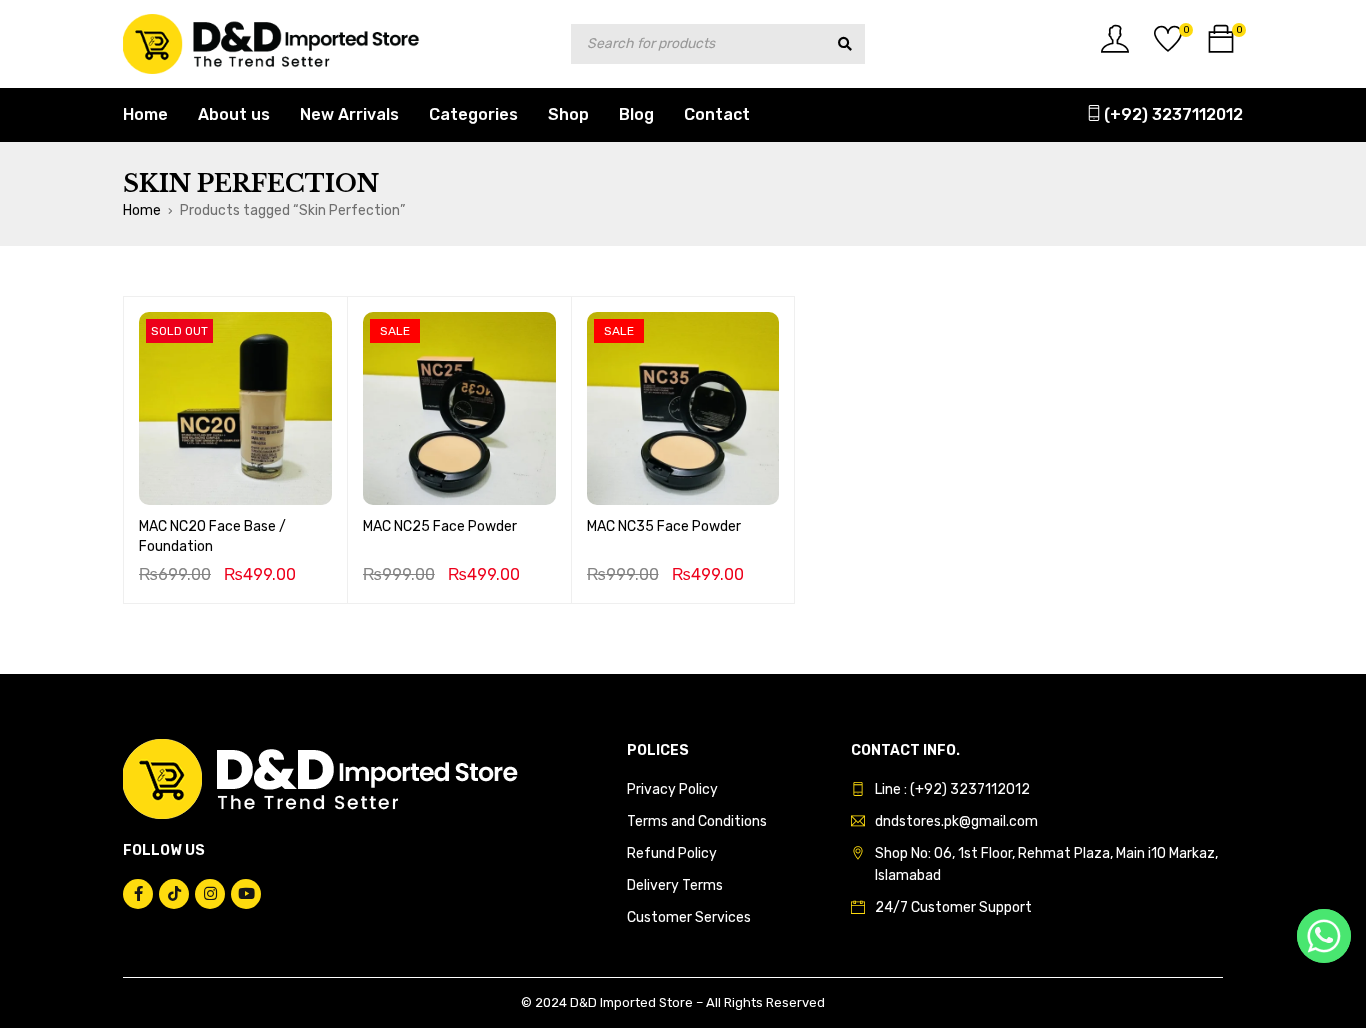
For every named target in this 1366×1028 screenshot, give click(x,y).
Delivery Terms (675, 885)
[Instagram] (210, 894)
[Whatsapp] (1324, 936)
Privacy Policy (672, 789)
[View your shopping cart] (1221, 46)
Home (142, 210)
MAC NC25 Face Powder (440, 526)
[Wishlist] (1168, 46)
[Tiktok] (174, 894)
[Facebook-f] (138, 894)
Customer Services (689, 917)
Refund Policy (672, 853)
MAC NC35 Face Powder (664, 526)
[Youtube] (246, 894)
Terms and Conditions (697, 821)
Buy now (459, 475)
